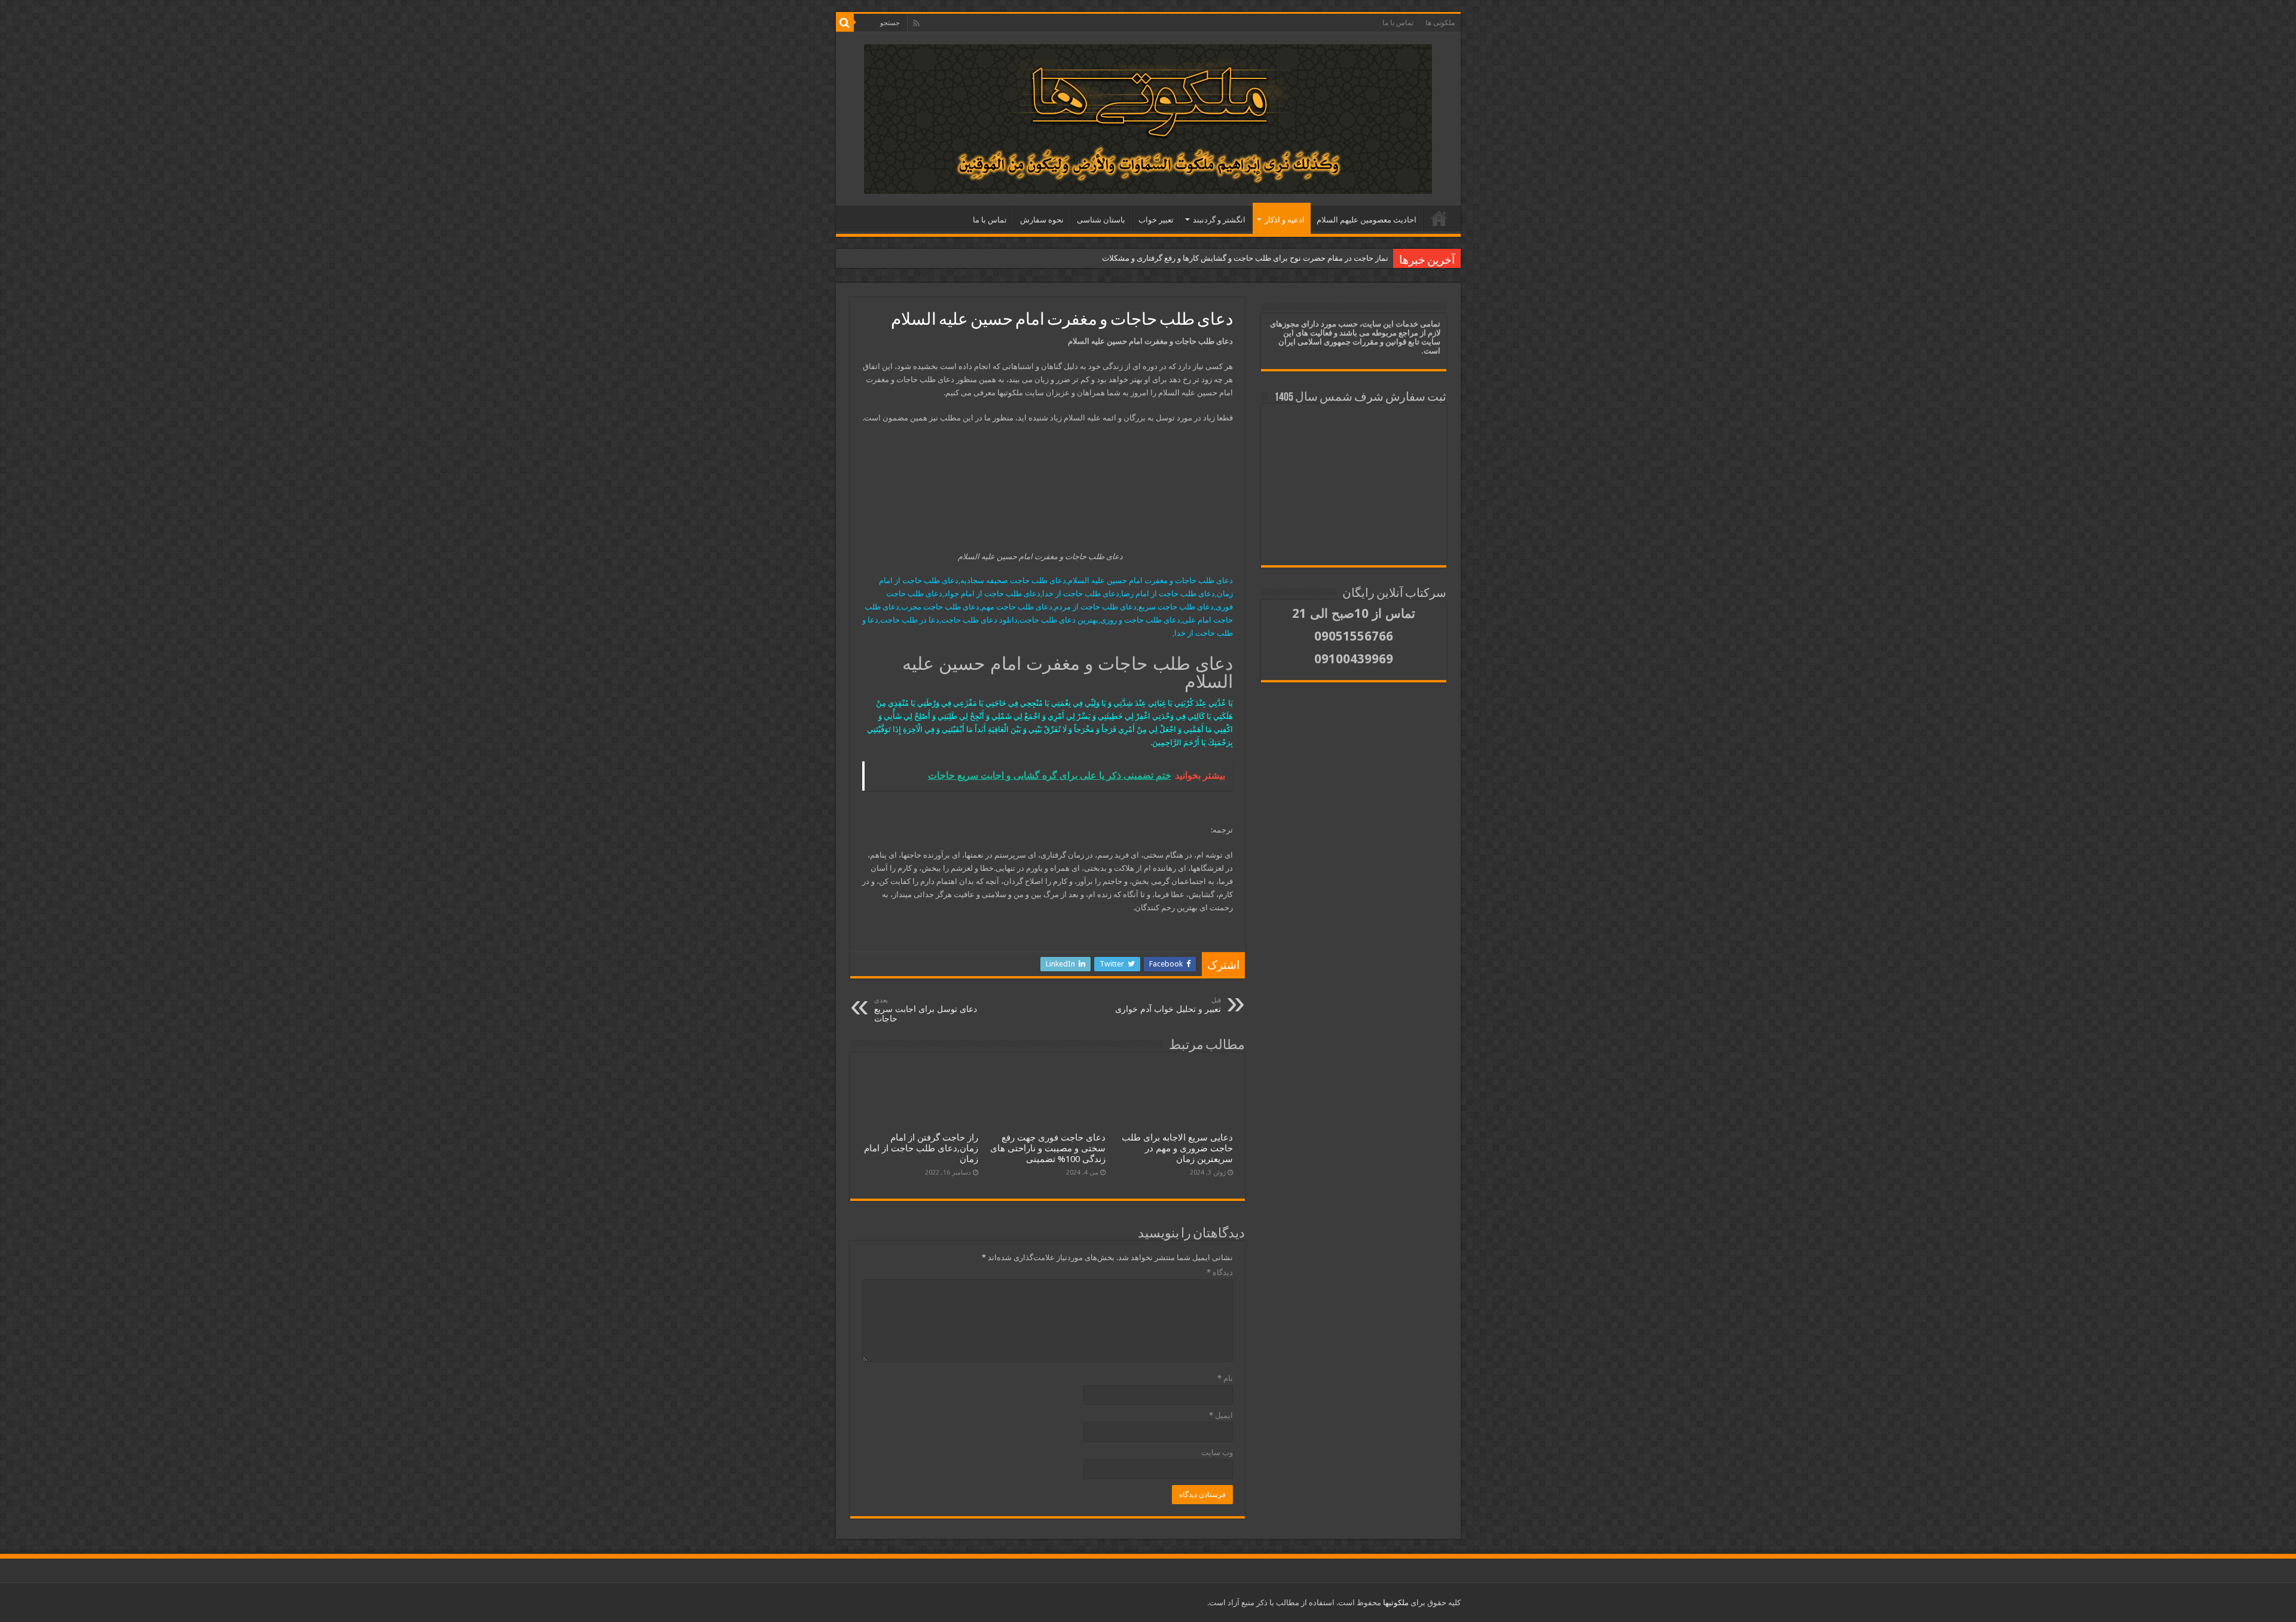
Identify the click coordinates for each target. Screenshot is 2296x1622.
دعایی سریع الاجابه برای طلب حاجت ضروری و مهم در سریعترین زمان (1177, 1148)
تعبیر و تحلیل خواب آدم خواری (1168, 1005)
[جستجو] (845, 23)
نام (1225, 1378)
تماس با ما (1398, 23)
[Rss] (916, 23)
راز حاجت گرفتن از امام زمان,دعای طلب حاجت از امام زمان (921, 1148)
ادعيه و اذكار (1285, 220)
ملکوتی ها (1440, 23)
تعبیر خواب (1156, 220)
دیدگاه (1220, 1272)
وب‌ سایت (1217, 1452)
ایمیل (1221, 1415)
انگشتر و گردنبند (1219, 220)
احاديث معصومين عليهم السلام (1367, 220)
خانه (1439, 218)
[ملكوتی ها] (1148, 117)
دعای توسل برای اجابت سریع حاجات (926, 1010)
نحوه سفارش (1042, 220)
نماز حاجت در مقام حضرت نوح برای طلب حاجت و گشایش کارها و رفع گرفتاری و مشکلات (1245, 258)
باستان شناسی (1101, 220)
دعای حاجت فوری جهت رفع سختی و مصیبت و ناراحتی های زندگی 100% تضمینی (1048, 1148)
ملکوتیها (1395, 1603)
